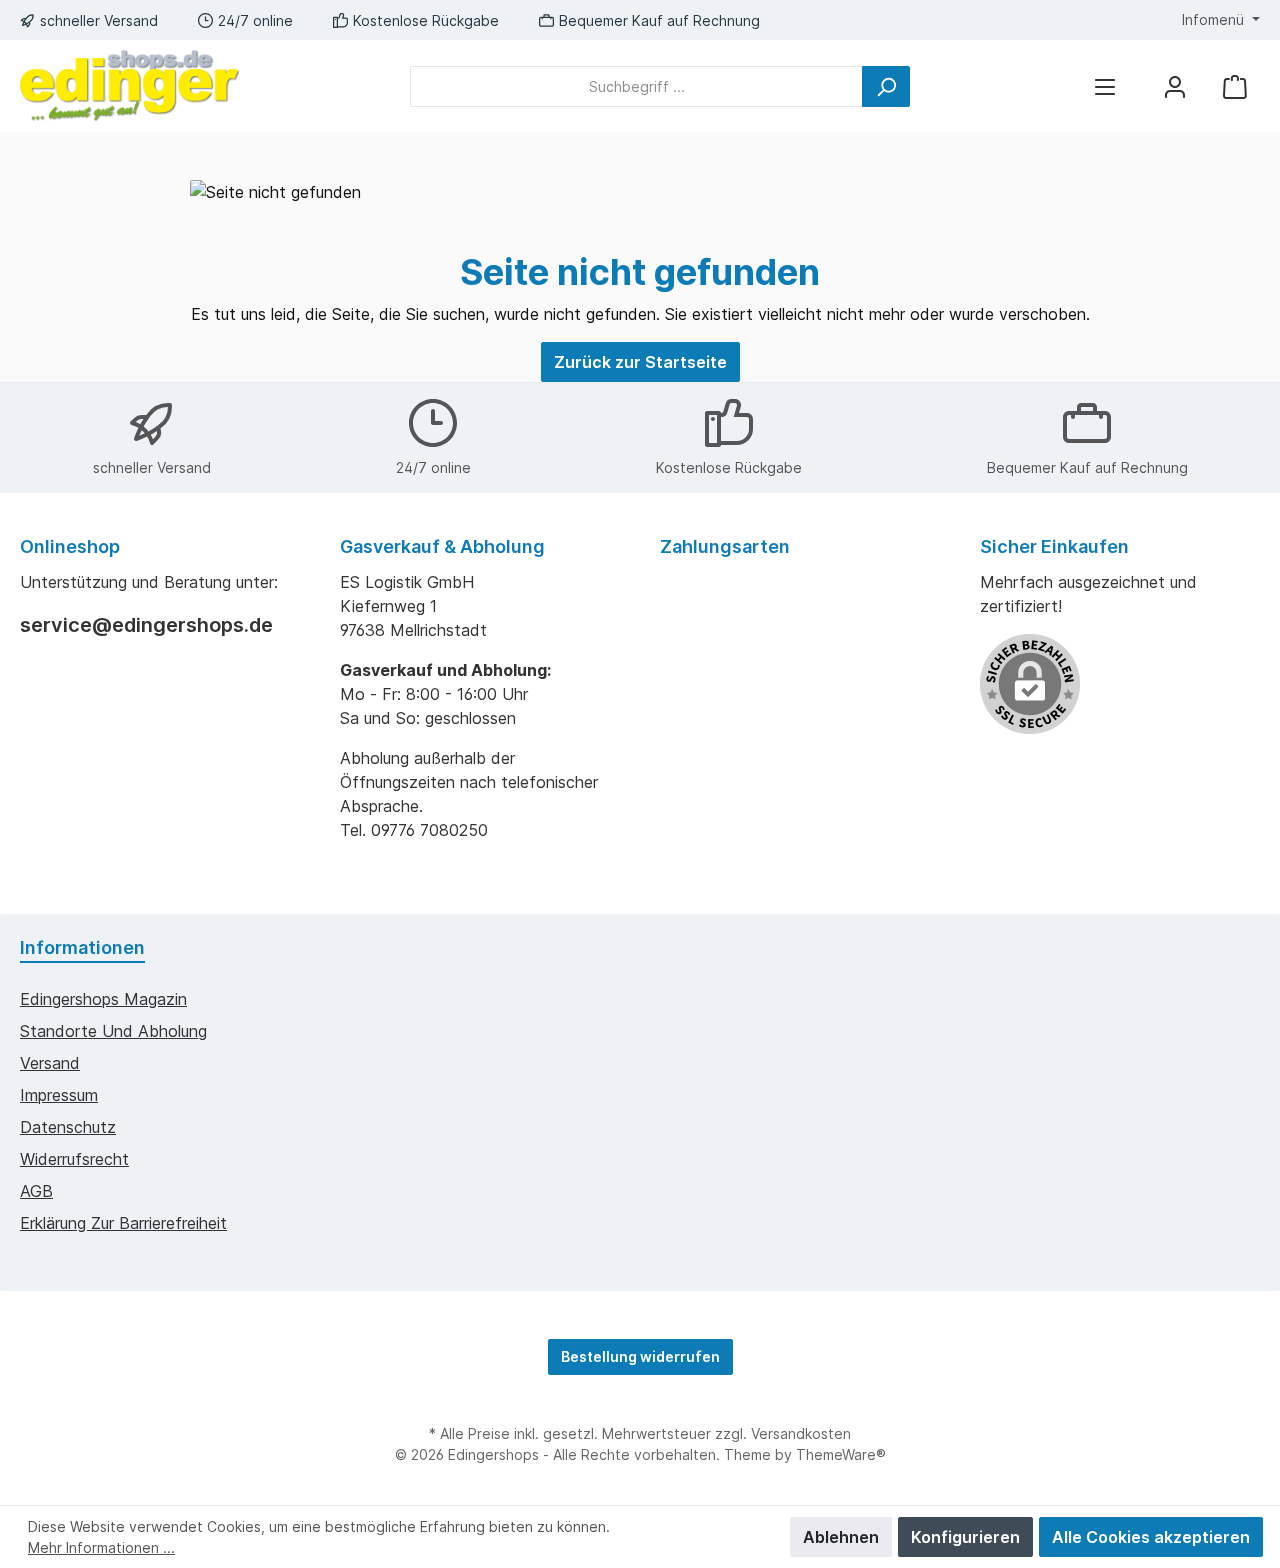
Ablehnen (841, 1537)
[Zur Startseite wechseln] (130, 86)
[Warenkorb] (1235, 86)
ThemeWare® (841, 1454)
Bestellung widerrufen (640, 1356)
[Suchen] (886, 86)
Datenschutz (68, 1127)
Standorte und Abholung (113, 1031)
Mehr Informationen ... (101, 1547)
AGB (36, 1191)
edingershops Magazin (103, 999)
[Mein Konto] (1175, 86)
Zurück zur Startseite (640, 362)
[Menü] (1105, 86)
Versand (50, 1063)
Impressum (59, 1095)
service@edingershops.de (146, 625)
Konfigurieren (965, 1537)
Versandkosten (801, 1433)
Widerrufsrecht (74, 1159)
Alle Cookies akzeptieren (1151, 1537)
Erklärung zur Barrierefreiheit (123, 1223)
